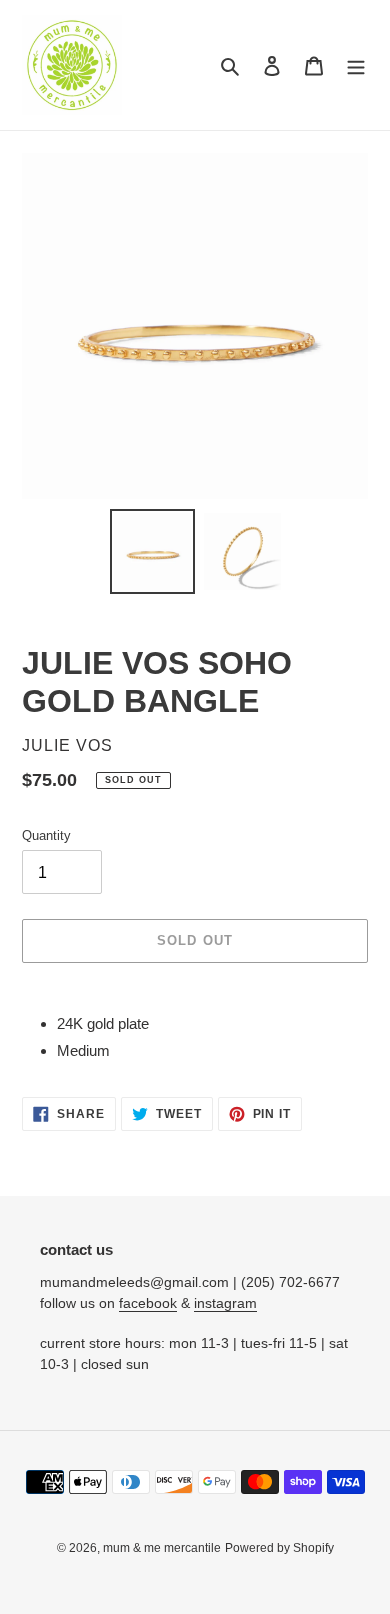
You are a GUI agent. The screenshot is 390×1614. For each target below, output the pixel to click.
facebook (148, 1303)
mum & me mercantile (162, 1548)
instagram (225, 1303)
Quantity (46, 835)
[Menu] (356, 65)
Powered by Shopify (279, 1548)
